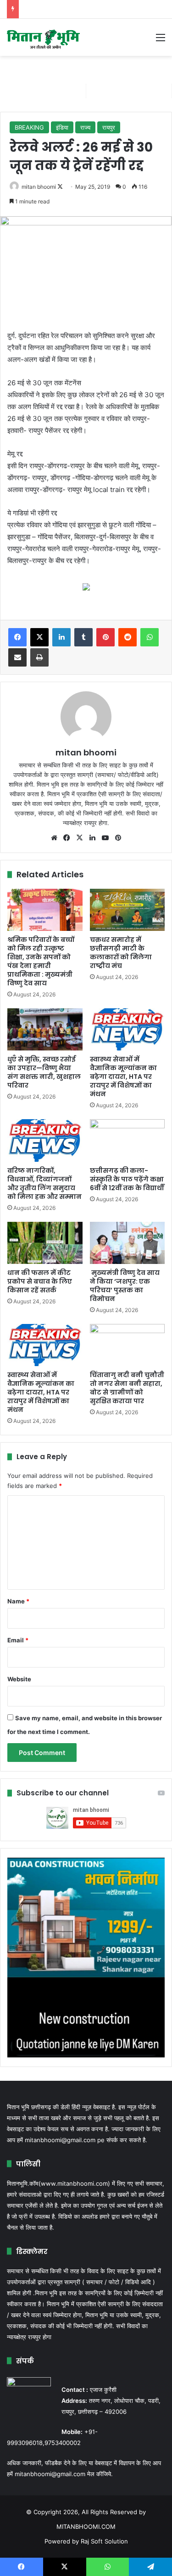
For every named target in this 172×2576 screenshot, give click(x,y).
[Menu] (161, 41)
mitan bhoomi (39, 187)
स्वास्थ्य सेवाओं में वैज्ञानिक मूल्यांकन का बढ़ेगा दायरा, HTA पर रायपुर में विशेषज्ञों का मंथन (123, 1077)
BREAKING (29, 127)
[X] (39, 637)
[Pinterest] (105, 637)
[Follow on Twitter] (60, 187)
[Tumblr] (83, 637)
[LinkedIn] (61, 637)
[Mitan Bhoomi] (44, 37)
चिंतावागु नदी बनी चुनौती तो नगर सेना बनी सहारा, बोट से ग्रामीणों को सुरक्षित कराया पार (127, 1388)
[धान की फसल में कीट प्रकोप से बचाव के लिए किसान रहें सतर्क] (45, 1243)
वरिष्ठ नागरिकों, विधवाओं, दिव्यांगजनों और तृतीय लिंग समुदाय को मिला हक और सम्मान (44, 1184)
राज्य (85, 127)
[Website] (54, 838)
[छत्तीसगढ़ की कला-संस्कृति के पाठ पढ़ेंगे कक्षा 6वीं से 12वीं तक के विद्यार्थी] (128, 1140)
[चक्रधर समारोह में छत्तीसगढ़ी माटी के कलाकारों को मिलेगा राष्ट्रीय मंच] (128, 910)
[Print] (39, 657)
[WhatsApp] (150, 637)
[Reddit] (128, 637)
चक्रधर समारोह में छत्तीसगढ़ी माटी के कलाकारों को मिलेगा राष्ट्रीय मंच (121, 953)
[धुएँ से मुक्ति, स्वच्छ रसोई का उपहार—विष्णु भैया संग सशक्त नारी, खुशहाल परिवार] (45, 1029)
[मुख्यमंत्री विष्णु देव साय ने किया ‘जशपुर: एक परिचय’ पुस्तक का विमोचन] (128, 1243)
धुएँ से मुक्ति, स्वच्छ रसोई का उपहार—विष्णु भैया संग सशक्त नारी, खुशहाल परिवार (44, 1072)
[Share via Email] (17, 657)
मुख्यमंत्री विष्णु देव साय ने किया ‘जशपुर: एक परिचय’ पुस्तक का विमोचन (125, 1286)
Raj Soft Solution (104, 2541)
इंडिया (62, 127)
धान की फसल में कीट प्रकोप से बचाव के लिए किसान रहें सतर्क (40, 1281)
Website (19, 1679)
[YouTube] (105, 838)
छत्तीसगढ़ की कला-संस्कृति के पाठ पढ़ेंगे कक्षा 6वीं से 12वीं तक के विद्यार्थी (127, 1179)
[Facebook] (17, 637)
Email (18, 1640)
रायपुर (109, 127)
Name (18, 1601)
